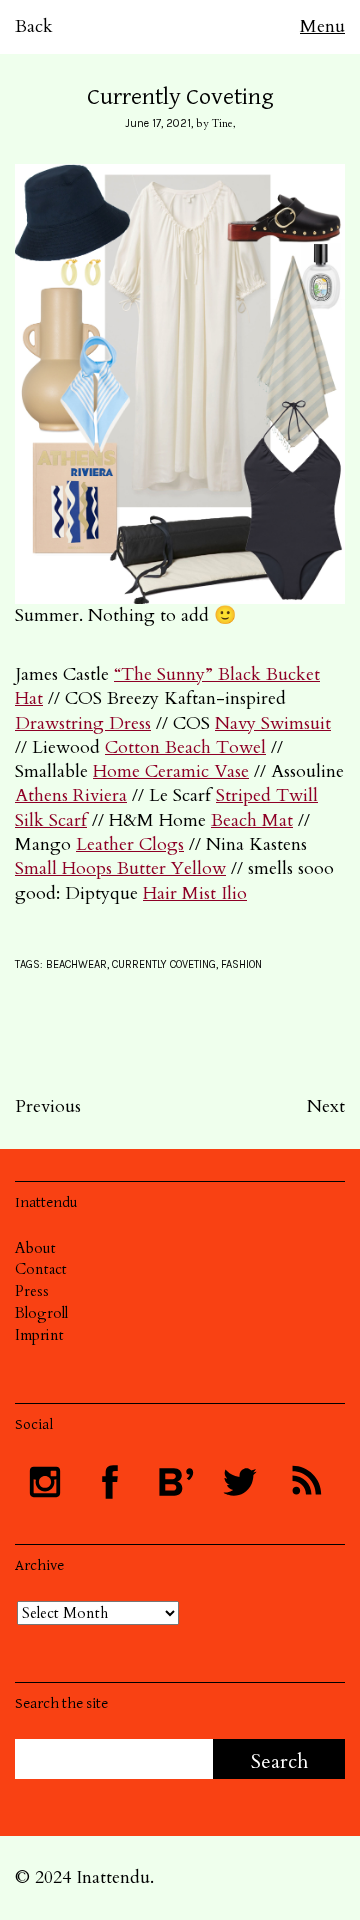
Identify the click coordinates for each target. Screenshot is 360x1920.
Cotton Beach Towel (185, 747)
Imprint (39, 1335)
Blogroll (41, 1313)
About (35, 1248)
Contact (41, 1269)
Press (32, 1291)
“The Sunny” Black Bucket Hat (167, 686)
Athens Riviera (71, 795)
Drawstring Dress (83, 723)
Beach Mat (252, 820)
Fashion (241, 964)
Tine (222, 123)
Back (34, 26)
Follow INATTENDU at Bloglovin (175, 1482)
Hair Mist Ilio (195, 893)
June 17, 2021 (158, 123)
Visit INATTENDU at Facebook (110, 1482)
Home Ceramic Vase (171, 771)
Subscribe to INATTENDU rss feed (305, 1482)
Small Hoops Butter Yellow (120, 868)
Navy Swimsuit (273, 723)
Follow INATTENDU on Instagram (45, 1482)
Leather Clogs (130, 844)
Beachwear (76, 964)
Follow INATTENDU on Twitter (240, 1482)
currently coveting (164, 964)
